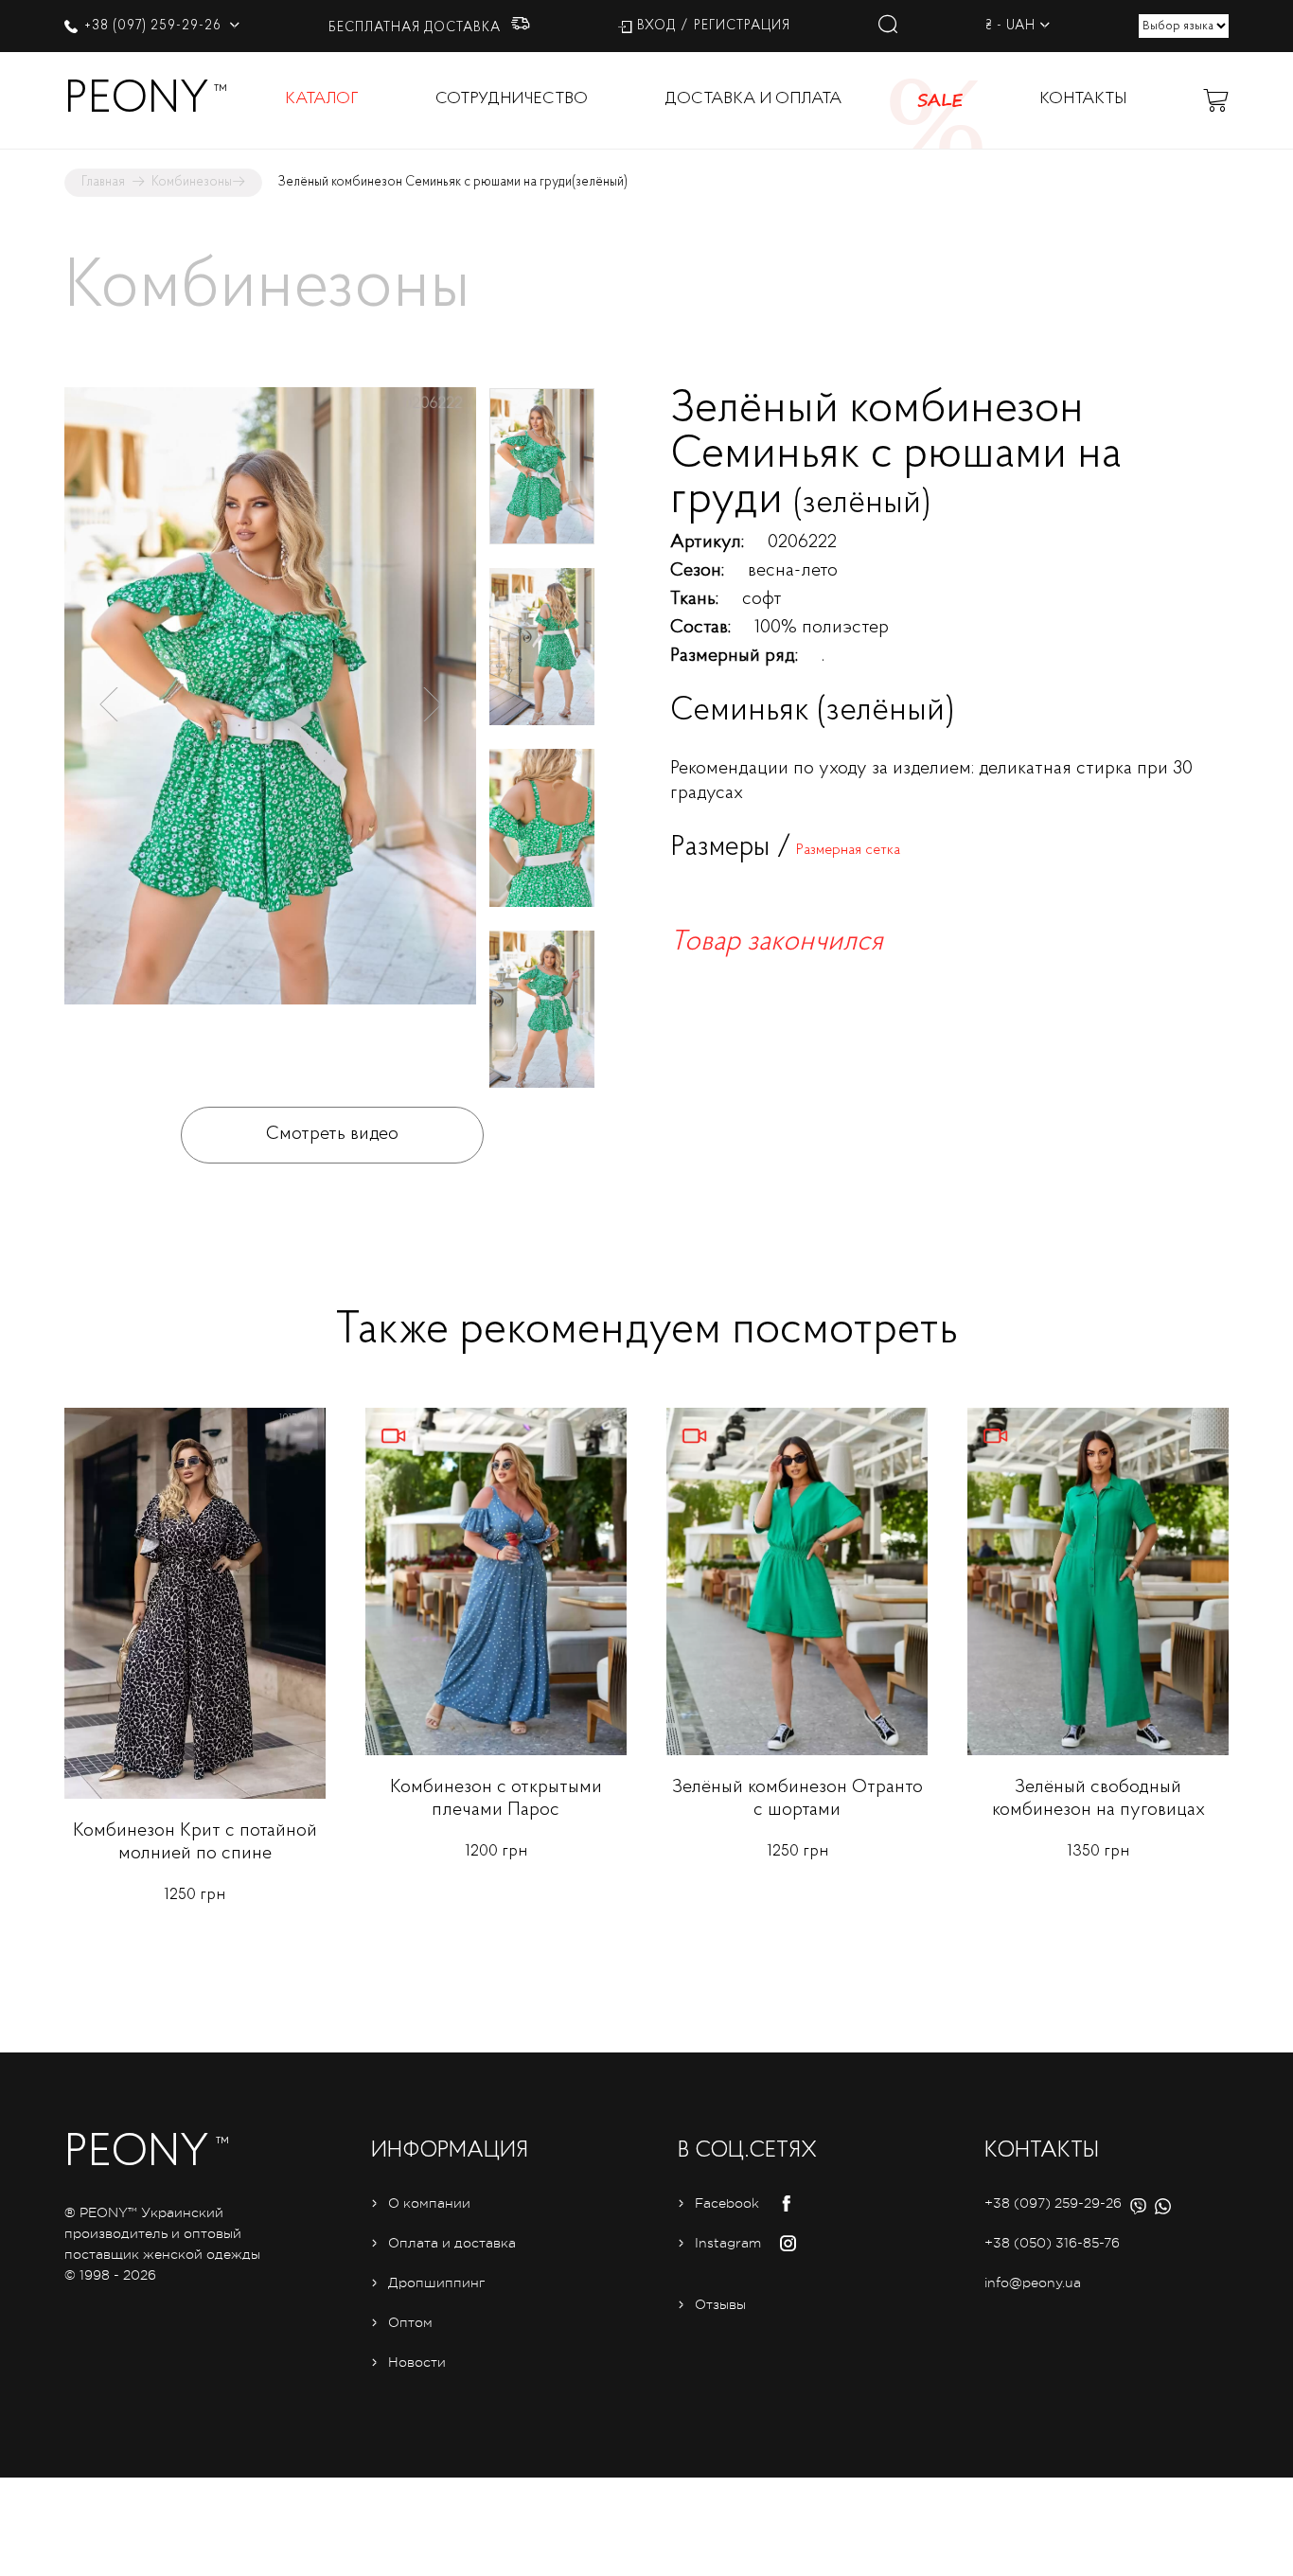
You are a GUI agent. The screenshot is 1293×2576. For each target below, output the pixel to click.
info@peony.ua (1033, 2283)
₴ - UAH (1010, 26)
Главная (103, 182)
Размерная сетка (848, 850)
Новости (417, 2362)
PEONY (137, 100)
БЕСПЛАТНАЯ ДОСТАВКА (416, 28)
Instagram (728, 2243)
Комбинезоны (192, 182)
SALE (940, 100)
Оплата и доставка (452, 2243)
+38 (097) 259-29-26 (155, 26)
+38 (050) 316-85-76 (1052, 2243)
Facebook (727, 2203)
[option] (270, 707)
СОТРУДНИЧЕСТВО (512, 99)
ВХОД (656, 26)
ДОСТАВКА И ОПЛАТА (753, 99)
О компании (429, 2203)
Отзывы (720, 2304)
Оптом (410, 2322)
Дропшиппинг (436, 2283)
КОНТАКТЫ (1083, 99)
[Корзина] (1215, 100)
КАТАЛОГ (322, 99)
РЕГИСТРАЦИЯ (742, 26)
